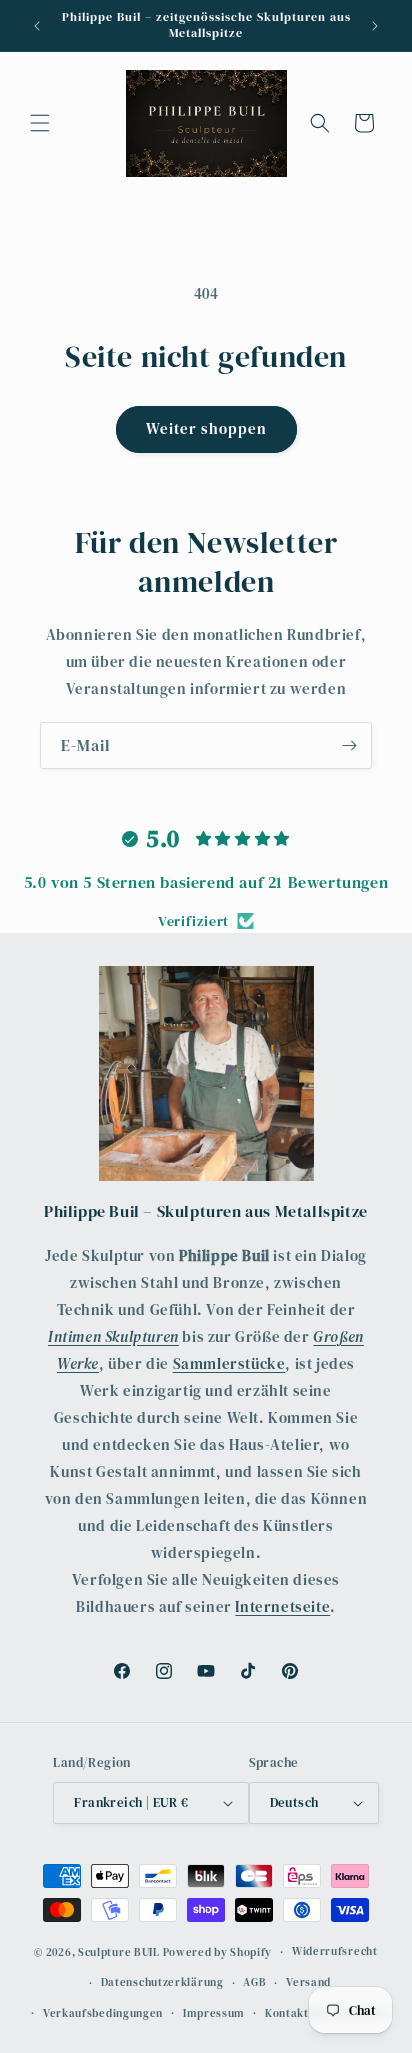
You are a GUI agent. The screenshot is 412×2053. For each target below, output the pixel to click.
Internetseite (282, 1606)
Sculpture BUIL (119, 1952)
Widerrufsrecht (335, 1951)
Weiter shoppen (206, 428)
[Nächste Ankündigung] (375, 26)
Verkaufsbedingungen (103, 2013)
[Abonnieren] (349, 745)
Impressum (214, 2013)
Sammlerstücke (229, 1363)
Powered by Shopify (218, 1952)
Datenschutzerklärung (162, 1982)
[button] (40, 123)
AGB (254, 1982)
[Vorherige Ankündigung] (37, 26)
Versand (308, 1982)
